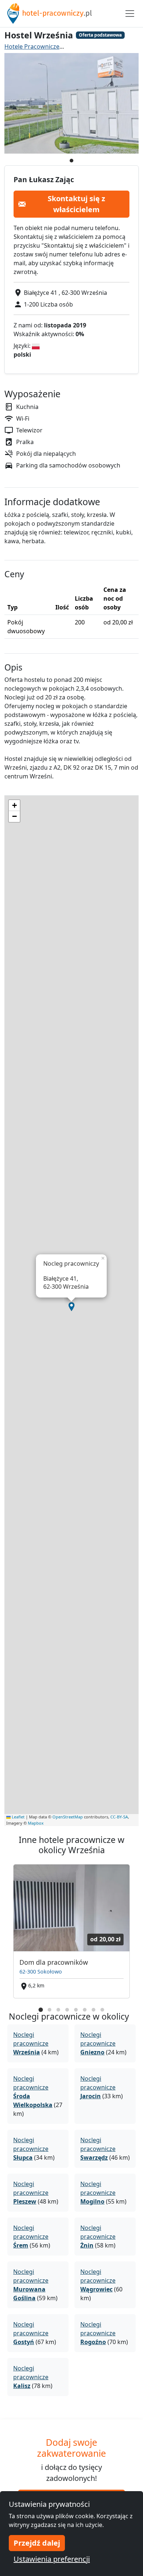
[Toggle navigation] (130, 14)
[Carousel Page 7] (93, 2010)
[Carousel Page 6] (85, 2010)
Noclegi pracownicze (31, 2043)
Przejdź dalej (37, 2543)
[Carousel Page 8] (102, 2010)
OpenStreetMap (68, 1817)
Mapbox (36, 1823)
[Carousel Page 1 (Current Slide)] (41, 2010)
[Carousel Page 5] (76, 2010)
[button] (71, 1307)
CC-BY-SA (119, 1817)
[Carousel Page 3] (58, 2010)
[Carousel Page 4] (67, 2010)
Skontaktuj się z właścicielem (76, 204)
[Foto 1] (71, 161)
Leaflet (18, 1817)
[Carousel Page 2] (49, 2010)
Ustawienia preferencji (52, 2559)
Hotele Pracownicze (32, 46)
